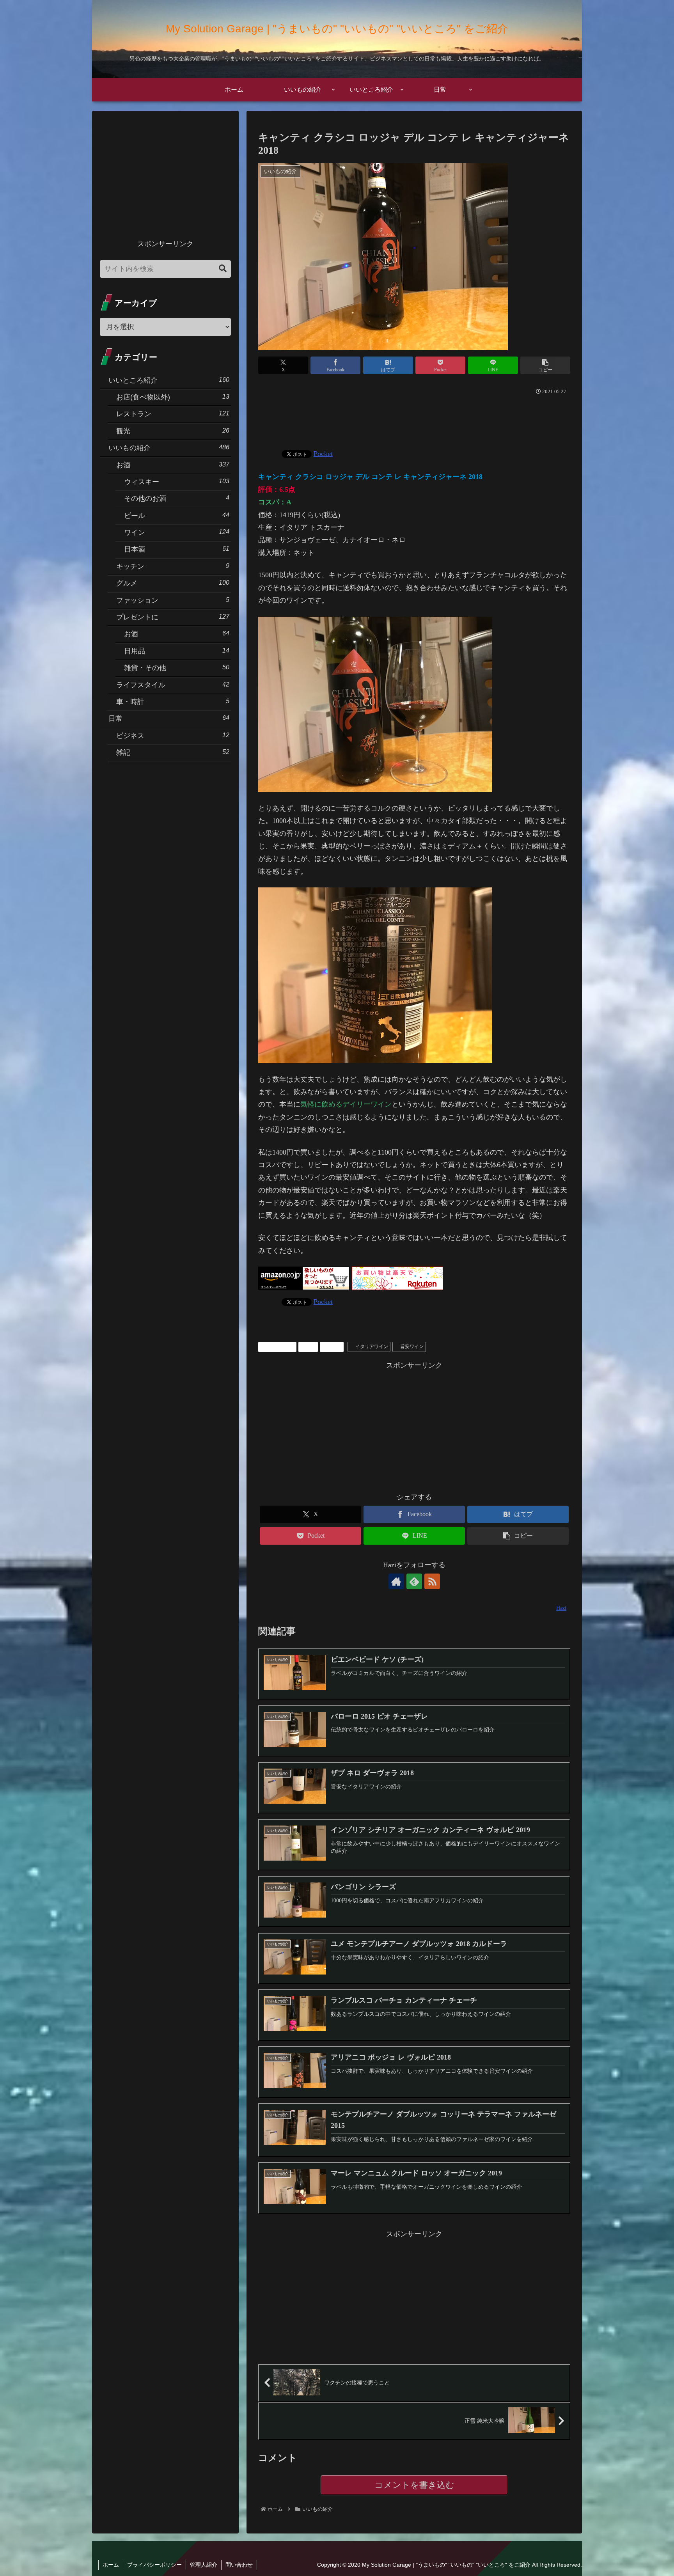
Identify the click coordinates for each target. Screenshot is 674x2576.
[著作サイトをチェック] (396, 1581)
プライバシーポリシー (154, 2565)
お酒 (311, 1347)
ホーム (111, 2565)
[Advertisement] (414, 419)
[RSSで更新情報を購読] (432, 1581)
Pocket (323, 454)
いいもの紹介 (280, 1347)
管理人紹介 (204, 2565)
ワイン (334, 1347)
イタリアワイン (372, 1347)
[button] (545, 365)
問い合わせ (239, 2565)
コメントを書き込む (414, 2485)
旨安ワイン (412, 1347)
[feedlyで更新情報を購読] (414, 1581)
